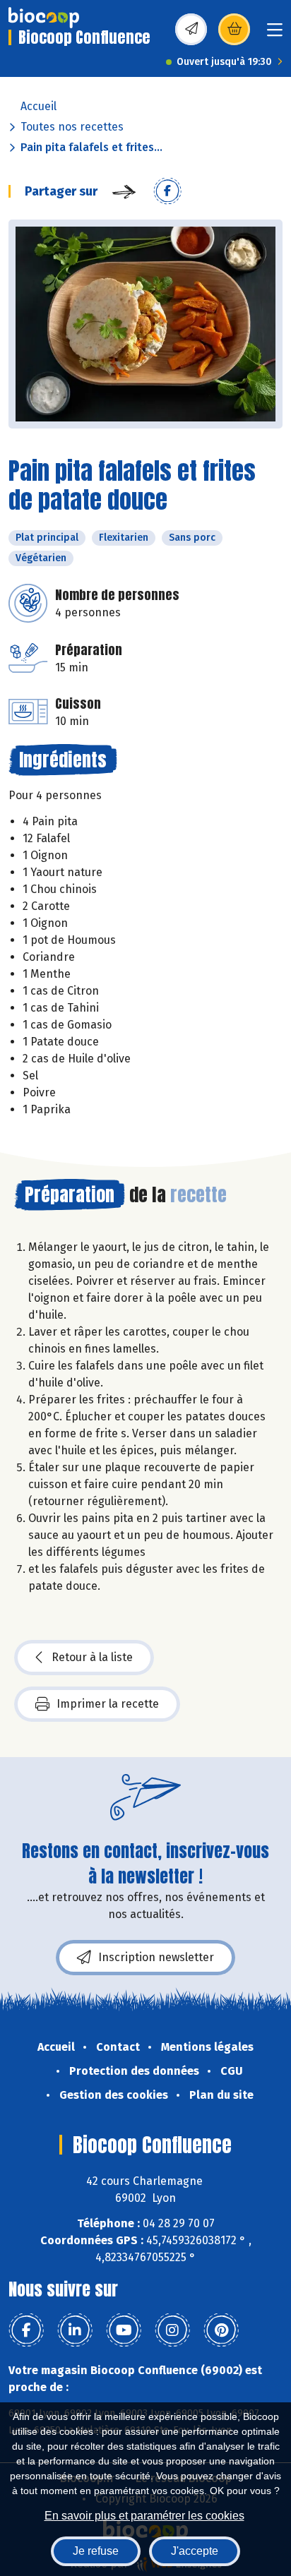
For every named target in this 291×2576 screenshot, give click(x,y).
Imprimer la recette (108, 1704)
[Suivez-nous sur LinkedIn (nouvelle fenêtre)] (75, 2330)
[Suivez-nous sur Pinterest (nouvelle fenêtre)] (221, 2330)
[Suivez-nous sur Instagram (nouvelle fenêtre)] (172, 2330)
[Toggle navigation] (275, 34)
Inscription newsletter (156, 1957)
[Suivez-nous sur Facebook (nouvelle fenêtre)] (26, 2330)
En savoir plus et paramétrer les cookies (144, 2516)
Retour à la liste (92, 1657)
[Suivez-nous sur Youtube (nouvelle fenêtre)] (124, 2330)
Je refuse (96, 2551)
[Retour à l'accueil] (44, 18)
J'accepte (195, 2551)
